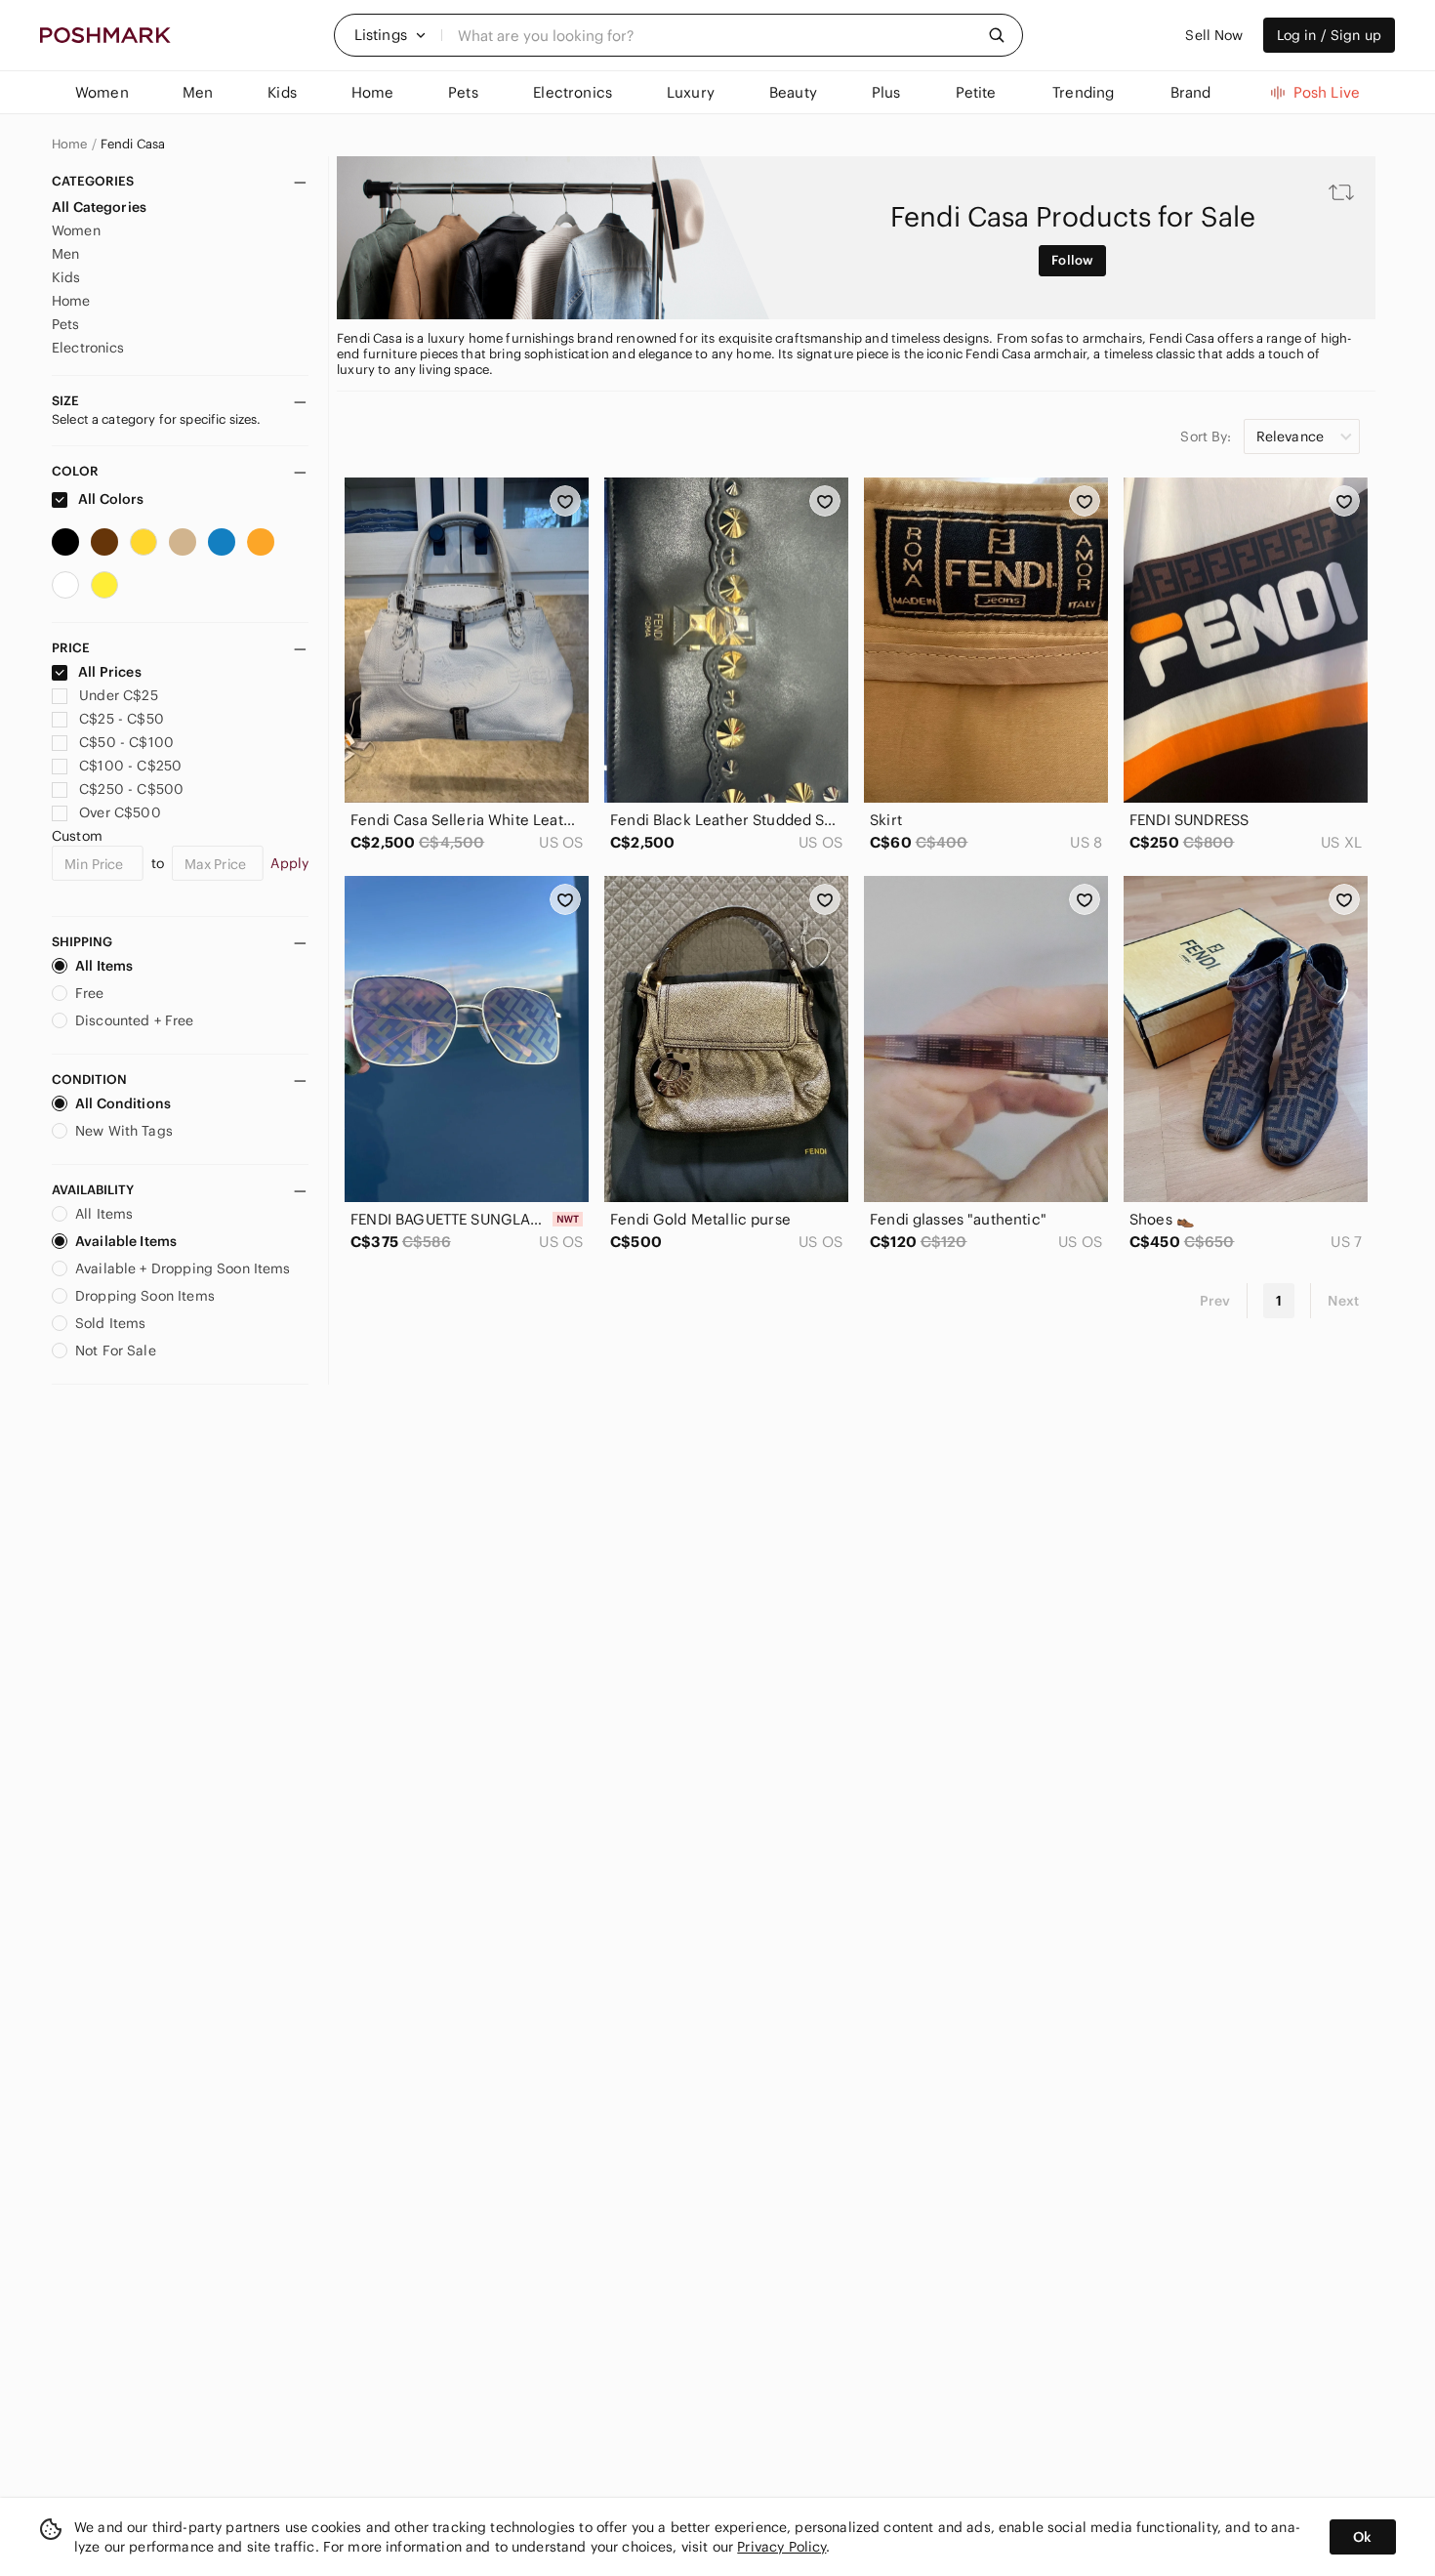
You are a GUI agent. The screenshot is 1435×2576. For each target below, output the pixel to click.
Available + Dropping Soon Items (183, 1268)
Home (70, 145)
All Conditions (123, 1103)
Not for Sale (116, 1350)
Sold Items (111, 1323)
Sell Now (1214, 35)
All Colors (110, 499)
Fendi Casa (133, 145)
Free (90, 993)
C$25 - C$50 (122, 719)
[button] (390, 35)
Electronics (88, 348)
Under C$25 (119, 695)
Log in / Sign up (1329, 35)
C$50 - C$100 (126, 742)
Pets (66, 324)
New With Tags (124, 1131)
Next (1343, 1301)
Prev (1215, 1301)
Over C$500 (120, 812)
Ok (1362, 2537)
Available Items (126, 1241)
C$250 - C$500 (131, 789)
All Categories (99, 207)
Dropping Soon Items (145, 1296)
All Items (104, 966)
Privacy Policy (781, 2547)
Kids (66, 277)
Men (65, 254)
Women (76, 230)
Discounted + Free (135, 1020)
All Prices (110, 672)
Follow (1072, 260)
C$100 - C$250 (130, 766)
